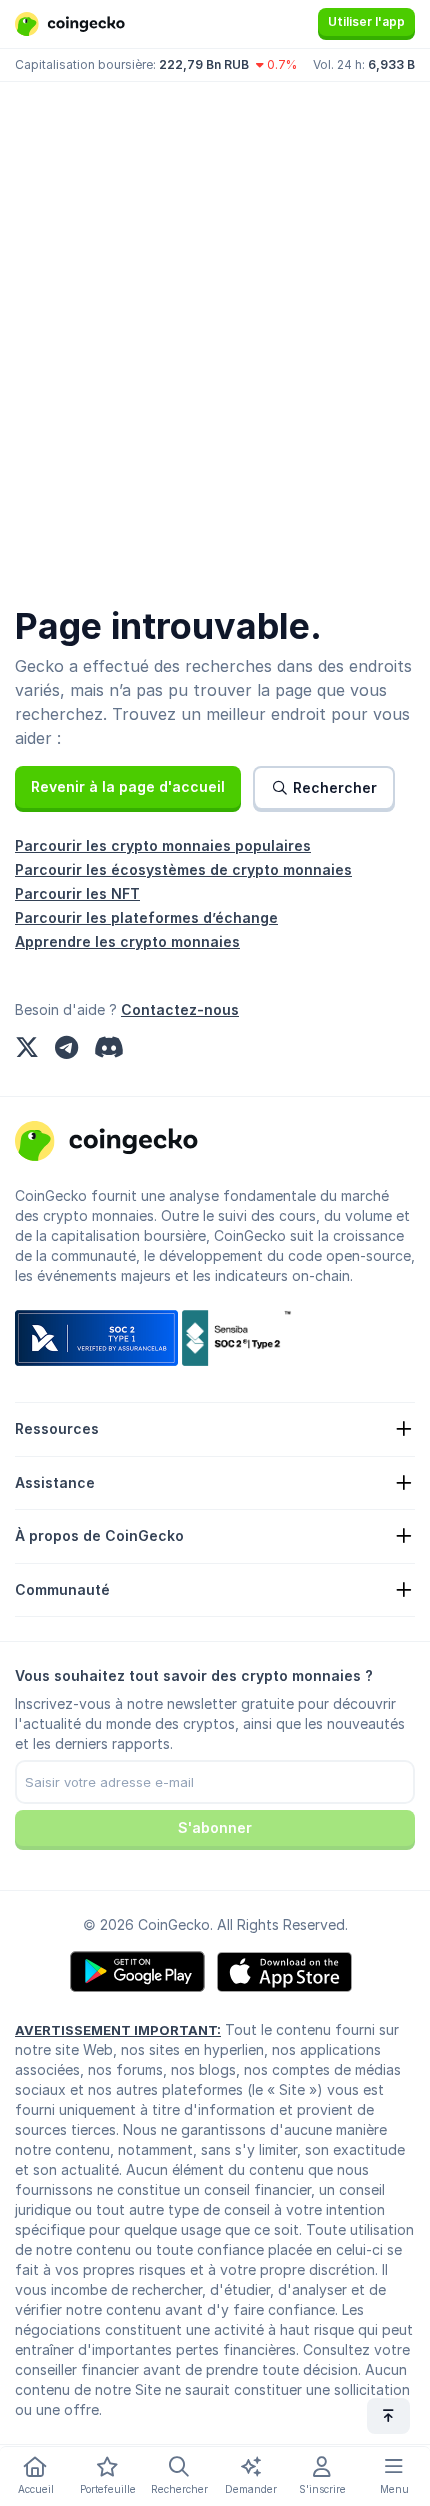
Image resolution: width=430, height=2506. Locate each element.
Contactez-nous (180, 1009)
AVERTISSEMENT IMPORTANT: (118, 2030)
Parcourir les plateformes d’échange (146, 917)
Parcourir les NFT (77, 893)
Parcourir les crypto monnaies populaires (163, 845)
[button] (128, 787)
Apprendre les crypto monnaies (127, 941)
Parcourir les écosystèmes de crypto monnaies (183, 869)
